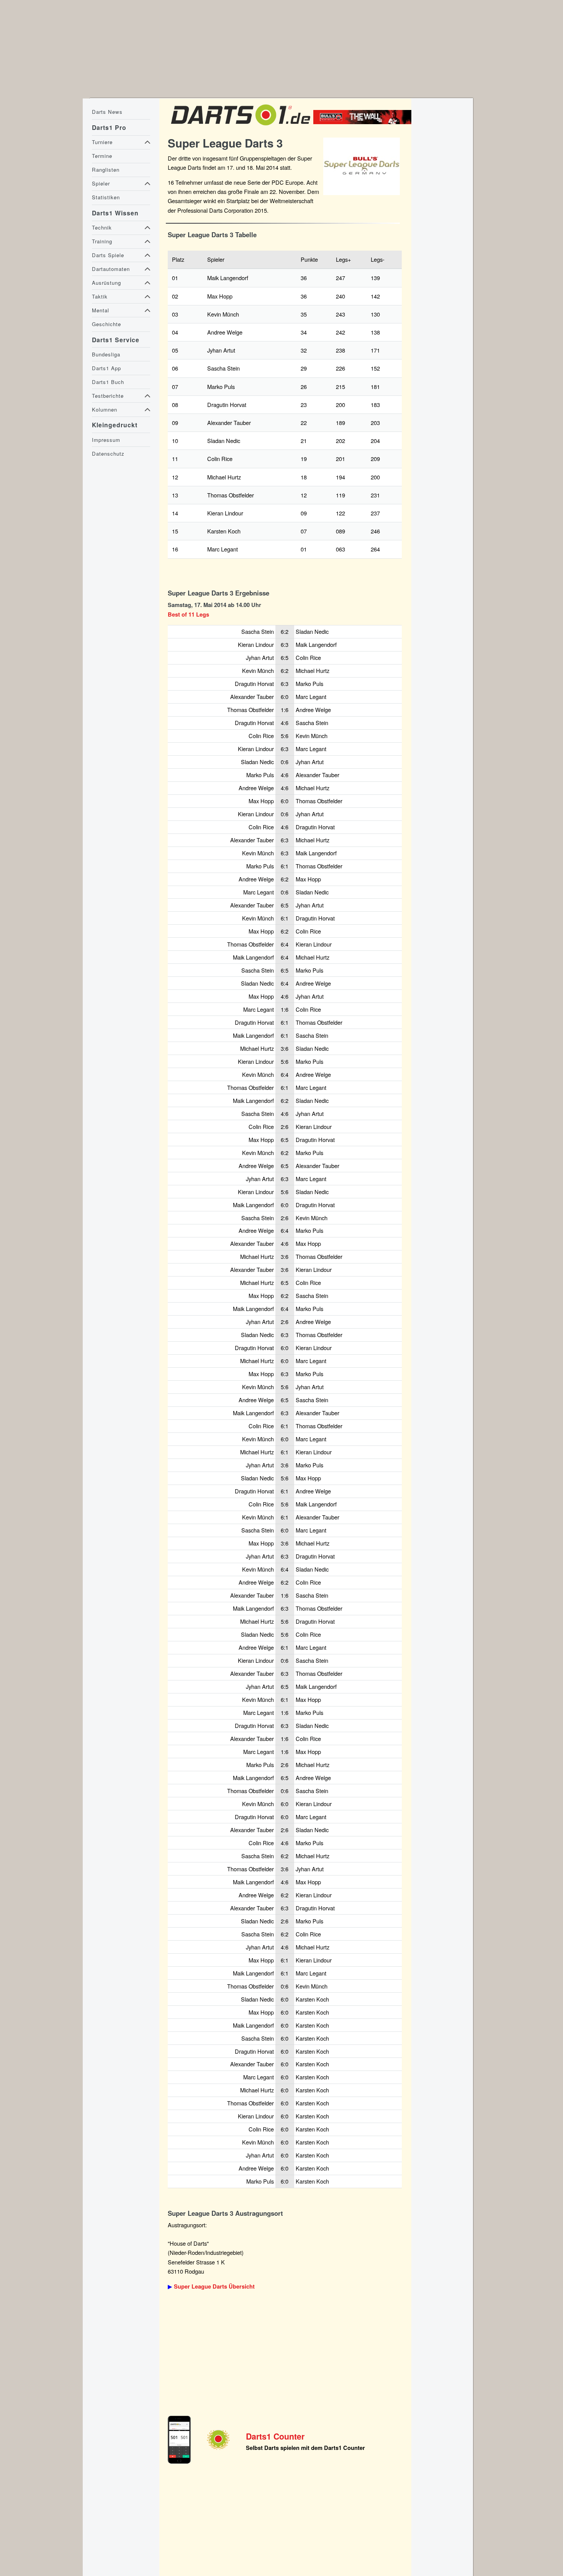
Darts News (107, 112)
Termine (102, 156)
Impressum (106, 440)
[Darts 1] (241, 127)
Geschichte (106, 324)
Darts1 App (106, 368)
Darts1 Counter (275, 2436)
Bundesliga (106, 354)
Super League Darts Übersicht (214, 2286)
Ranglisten (106, 170)
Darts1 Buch (108, 382)
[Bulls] (364, 122)
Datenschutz (108, 454)
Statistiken (106, 197)
